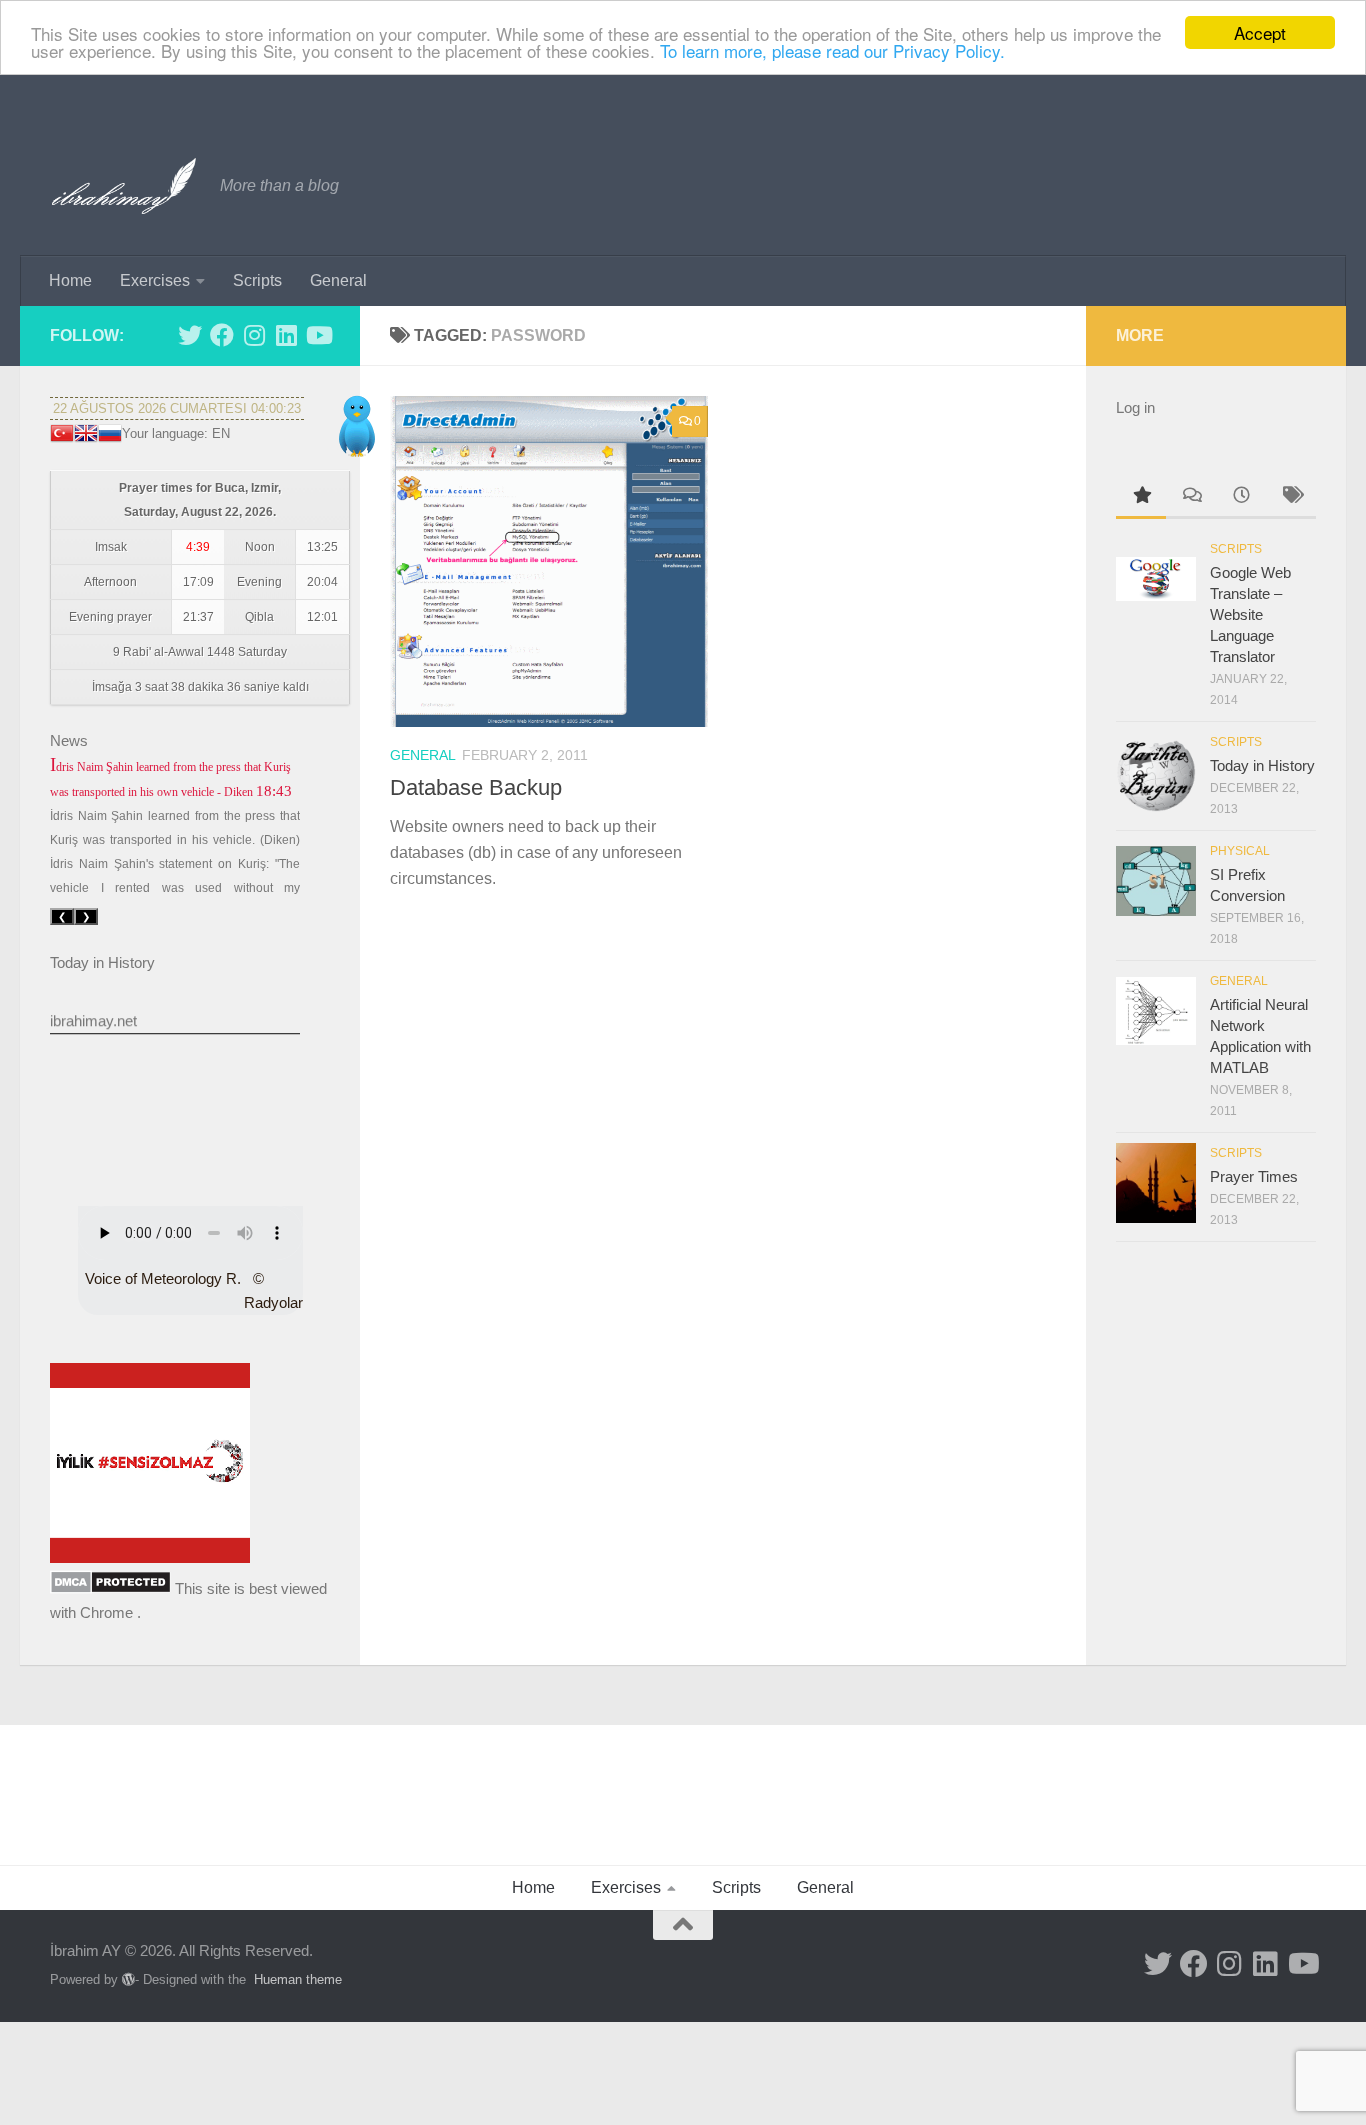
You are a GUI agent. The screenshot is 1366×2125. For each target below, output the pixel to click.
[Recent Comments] (1191, 497)
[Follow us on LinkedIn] (286, 335)
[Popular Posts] (1141, 497)
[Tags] (1291, 497)
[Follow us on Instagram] (254, 335)
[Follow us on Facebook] (222, 335)
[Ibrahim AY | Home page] (125, 186)
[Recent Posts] (1241, 497)
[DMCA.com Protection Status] (110, 1588)
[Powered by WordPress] (128, 1979)
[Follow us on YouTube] (318, 335)
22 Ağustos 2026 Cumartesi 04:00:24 (177, 408)
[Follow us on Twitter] (190, 335)
